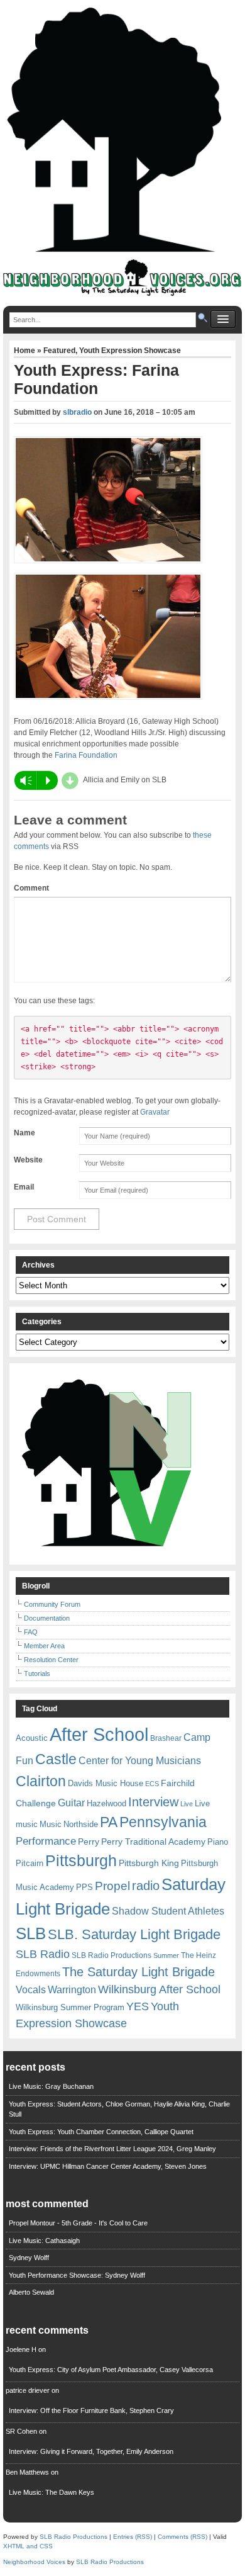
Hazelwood (106, 1803)
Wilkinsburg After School (159, 1989)
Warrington (72, 1989)
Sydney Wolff (29, 2258)
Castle (56, 1759)
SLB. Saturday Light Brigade (134, 1934)
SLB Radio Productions (112, 1955)
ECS (152, 1784)
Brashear (166, 1738)
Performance (46, 1841)
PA (109, 1822)
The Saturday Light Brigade (139, 1972)
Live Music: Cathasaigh (44, 2241)
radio (146, 1886)
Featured (59, 351)
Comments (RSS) (182, 2537)
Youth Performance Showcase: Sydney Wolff (77, 2275)
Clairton (41, 1781)
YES (138, 2006)
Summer (166, 1955)
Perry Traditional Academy (153, 1842)
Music (51, 1824)
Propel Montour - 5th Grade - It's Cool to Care (78, 2223)
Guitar (71, 1803)
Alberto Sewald (31, 2292)
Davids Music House (106, 1783)
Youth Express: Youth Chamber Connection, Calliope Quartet (101, 2132)
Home (25, 351)
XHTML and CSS (28, 2546)
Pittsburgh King (149, 1863)
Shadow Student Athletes (168, 1911)
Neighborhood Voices (34, 2562)
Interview (153, 1802)
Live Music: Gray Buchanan (51, 2086)
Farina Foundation (86, 755)
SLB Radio (43, 1954)
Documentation (47, 1618)
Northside (81, 1824)
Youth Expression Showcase (130, 351)
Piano (218, 1842)
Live (187, 1804)
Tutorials (37, 1673)
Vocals (31, 1990)
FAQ (31, 1632)
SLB (31, 1933)
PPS (84, 1887)
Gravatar (155, 1112)
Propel (112, 1886)
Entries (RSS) (133, 2537)
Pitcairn (30, 1863)
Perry (89, 1842)
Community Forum (52, 1604)
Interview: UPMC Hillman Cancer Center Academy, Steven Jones (108, 2166)
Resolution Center (51, 1660)
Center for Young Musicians (140, 1760)
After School (99, 1734)
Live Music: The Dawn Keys (52, 2492)
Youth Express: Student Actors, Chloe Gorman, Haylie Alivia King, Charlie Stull (119, 2109)
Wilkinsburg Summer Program (70, 2007)
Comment (31, 888)
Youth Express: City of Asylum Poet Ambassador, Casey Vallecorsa (111, 2370)
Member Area (44, 1646)
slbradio (77, 412)
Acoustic (32, 1738)
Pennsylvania (163, 1822)
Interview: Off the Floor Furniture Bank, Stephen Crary (91, 2410)
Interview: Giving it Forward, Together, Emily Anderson (91, 2451)
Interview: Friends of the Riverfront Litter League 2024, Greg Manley (112, 2149)
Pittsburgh (81, 1861)
